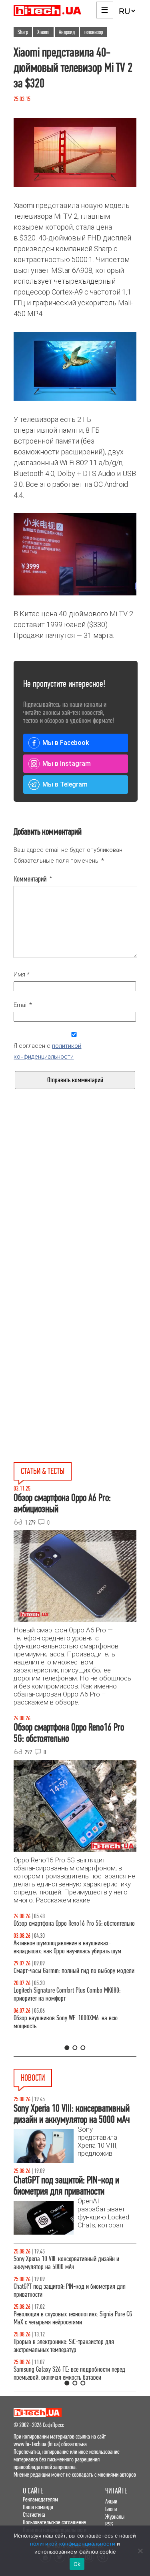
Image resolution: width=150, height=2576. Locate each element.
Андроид (67, 32)
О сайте (33, 2491)
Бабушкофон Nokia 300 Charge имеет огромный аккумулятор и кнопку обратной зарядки (69, 2373)
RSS (109, 2524)
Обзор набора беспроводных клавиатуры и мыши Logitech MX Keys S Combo (72, 1927)
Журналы (115, 2516)
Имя (22, 974)
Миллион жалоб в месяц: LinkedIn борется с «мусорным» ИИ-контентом (65, 2263)
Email (23, 1005)
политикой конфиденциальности (73, 2544)
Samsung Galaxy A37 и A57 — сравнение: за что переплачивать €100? (70, 2038)
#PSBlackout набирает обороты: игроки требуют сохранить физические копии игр (69, 2346)
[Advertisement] (75, 1218)
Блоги (111, 2509)
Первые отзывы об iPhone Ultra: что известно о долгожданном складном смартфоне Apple (68, 2291)
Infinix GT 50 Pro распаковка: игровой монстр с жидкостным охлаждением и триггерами (68, 2010)
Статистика (34, 2514)
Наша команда (38, 2507)
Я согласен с (47, 1051)
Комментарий (33, 879)
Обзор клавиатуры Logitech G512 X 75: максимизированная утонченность (58, 1983)
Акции (111, 2501)
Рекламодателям (40, 2499)
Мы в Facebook (66, 743)
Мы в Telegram (65, 784)
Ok (77, 2564)
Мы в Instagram (67, 764)
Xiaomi (43, 32)
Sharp (23, 32)
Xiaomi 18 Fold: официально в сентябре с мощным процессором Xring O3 (72, 2318)
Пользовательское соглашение (54, 2522)
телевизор (93, 32)
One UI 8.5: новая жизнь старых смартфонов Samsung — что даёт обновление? (65, 1955)
